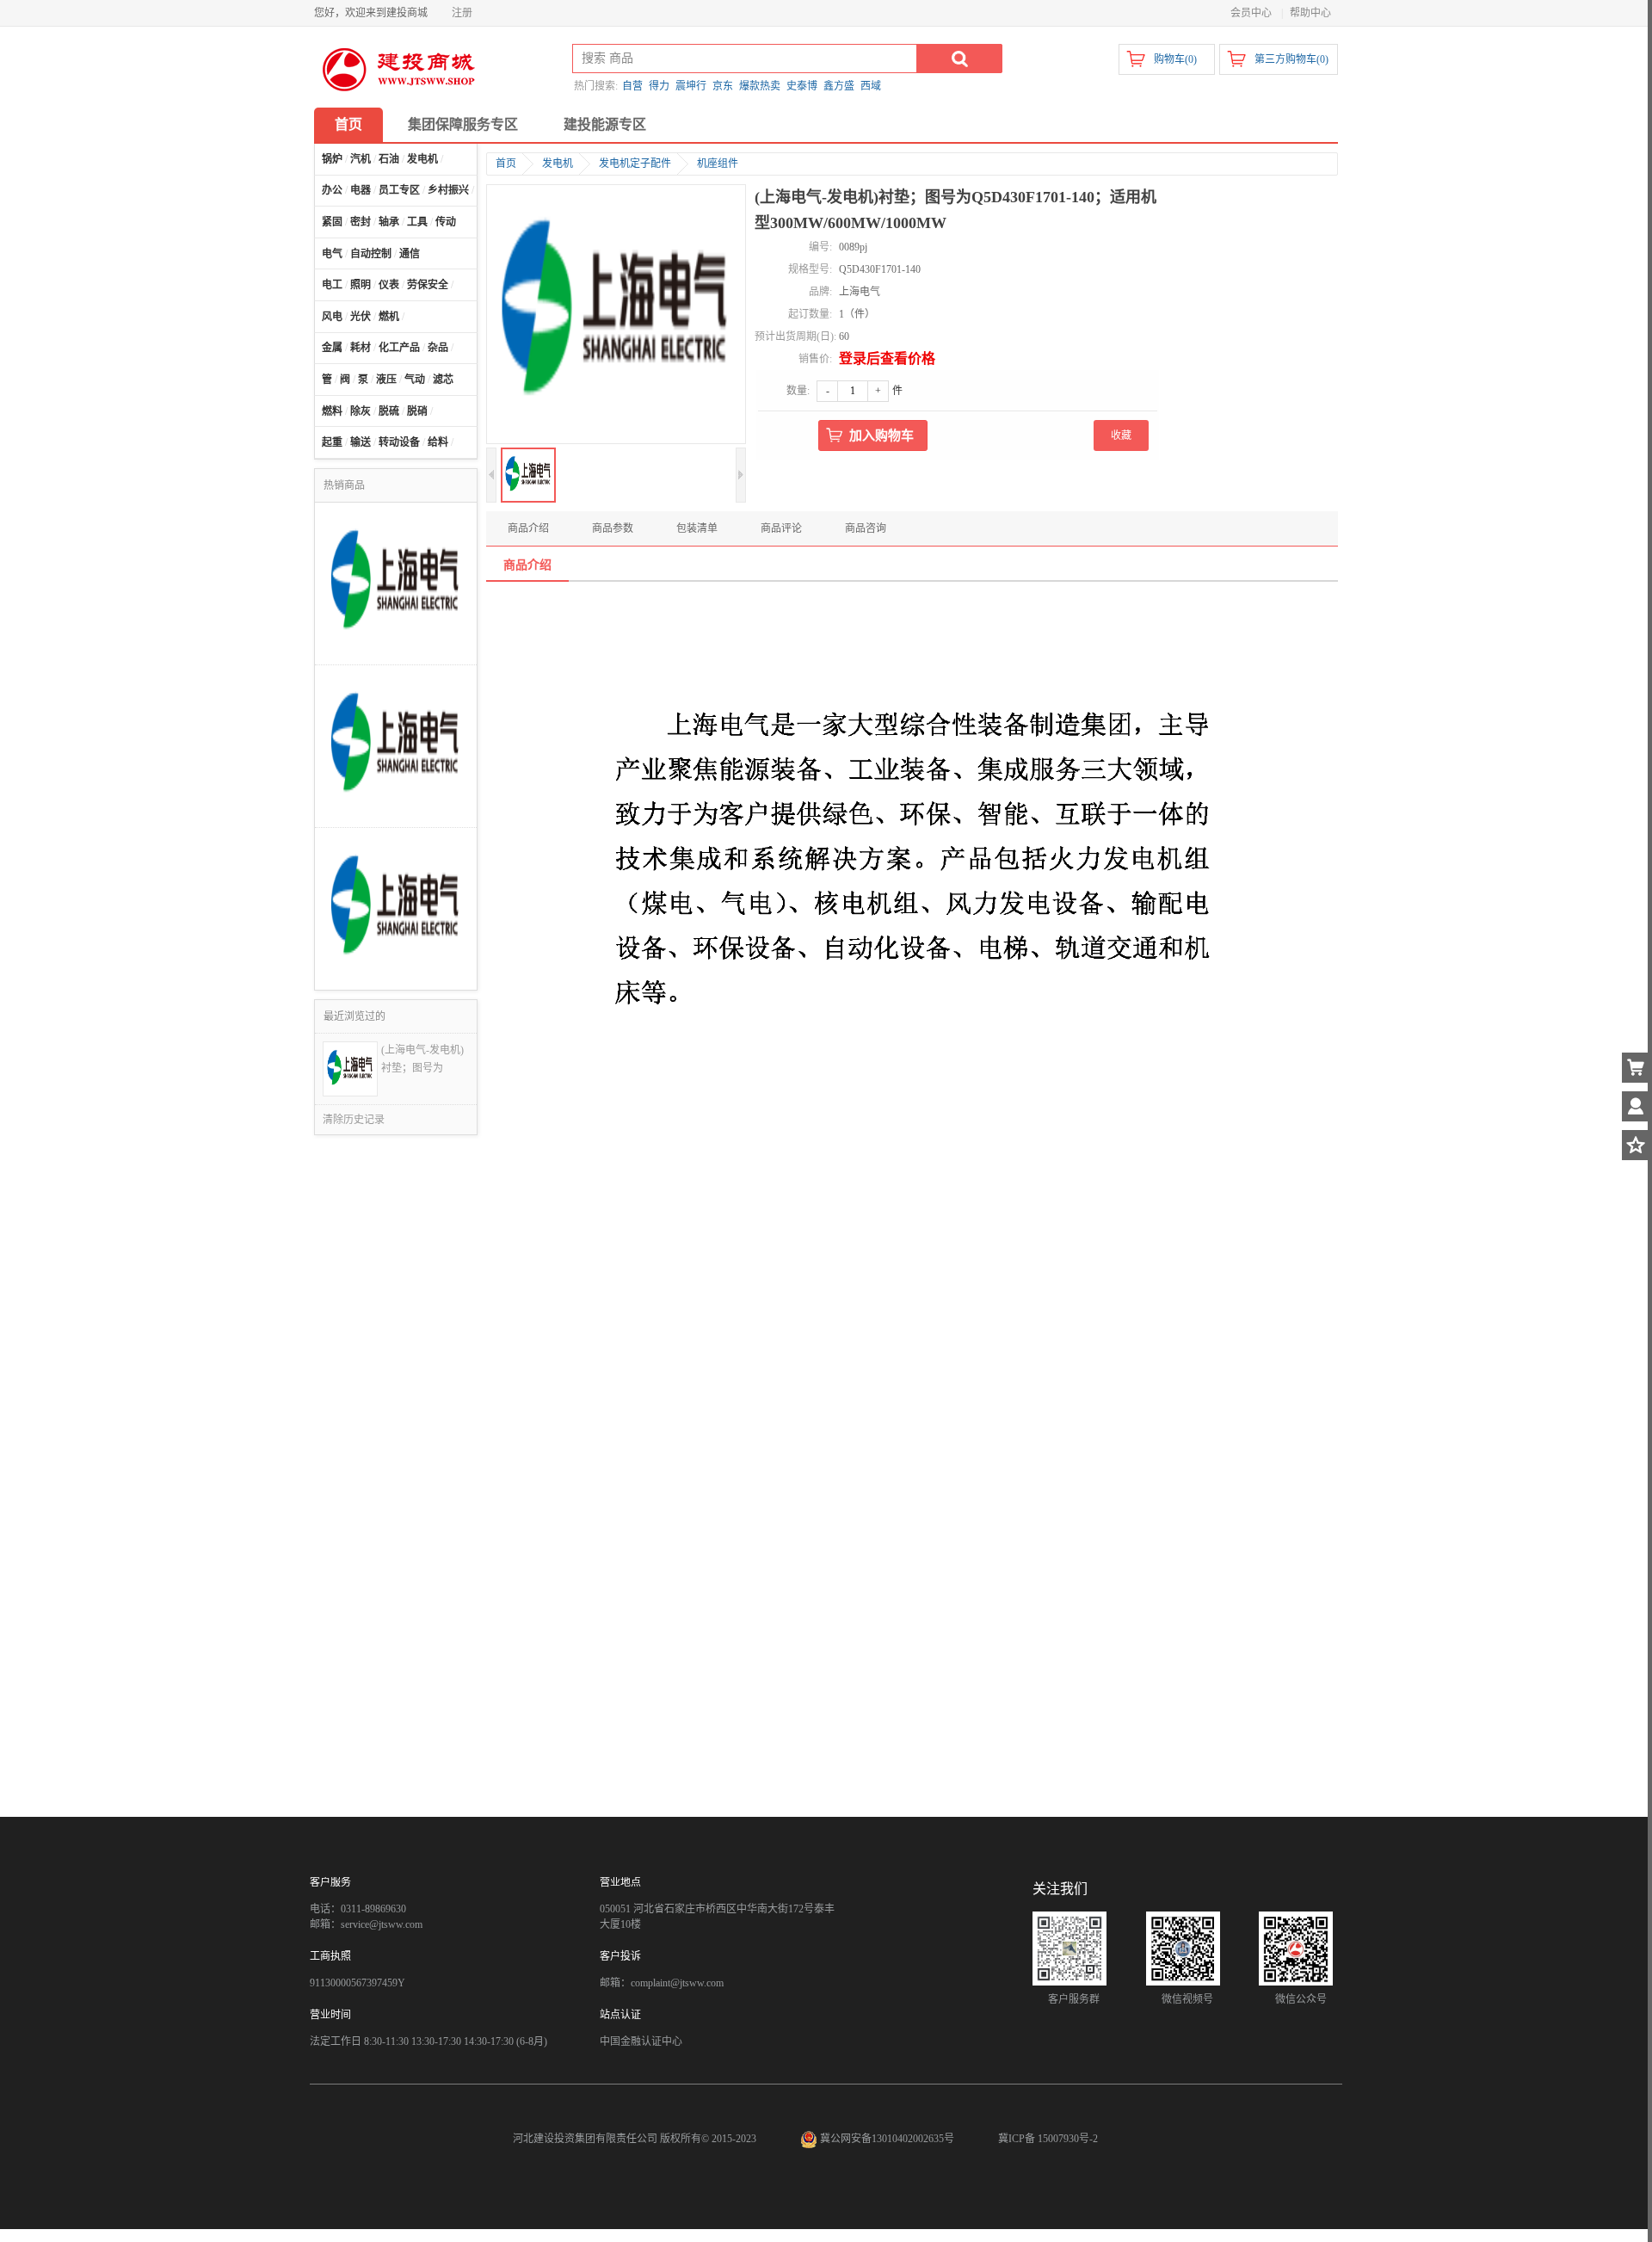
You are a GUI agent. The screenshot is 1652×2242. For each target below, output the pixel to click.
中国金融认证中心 (641, 2041)
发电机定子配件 (635, 164)
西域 (871, 86)
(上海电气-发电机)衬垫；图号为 (422, 1059)
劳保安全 (428, 285)
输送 (361, 442)
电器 (361, 190)
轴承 (389, 222)
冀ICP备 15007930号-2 (1048, 2139)
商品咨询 (866, 528)
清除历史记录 (354, 1120)
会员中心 (1251, 13)
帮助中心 (1310, 13)
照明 (361, 285)
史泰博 (802, 86)
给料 (438, 442)
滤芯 (443, 380)
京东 (723, 86)
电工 (332, 285)
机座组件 (718, 164)
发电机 (422, 159)
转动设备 (399, 442)
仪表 (389, 285)
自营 (632, 86)
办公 (332, 190)
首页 (348, 124)
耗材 (361, 348)
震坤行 (691, 86)
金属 (332, 348)
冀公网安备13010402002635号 (887, 2139)
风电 (332, 317)
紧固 (332, 222)
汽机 (361, 159)
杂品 (438, 348)
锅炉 (332, 159)
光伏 (361, 317)
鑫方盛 (839, 86)
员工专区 (399, 190)
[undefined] (616, 316)
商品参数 (613, 528)
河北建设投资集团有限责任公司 (585, 2139)
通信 (410, 254)
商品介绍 (528, 528)
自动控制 (371, 254)
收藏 (1121, 435)
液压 (386, 380)
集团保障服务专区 (463, 124)
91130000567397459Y (358, 1983)
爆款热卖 (760, 86)
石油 (389, 159)
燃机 (389, 317)
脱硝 (417, 411)
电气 (332, 254)
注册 (462, 13)
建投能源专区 (605, 124)
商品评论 (781, 528)
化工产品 (399, 348)
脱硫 (389, 411)
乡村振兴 (448, 190)
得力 (659, 86)
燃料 (332, 411)
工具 (417, 222)
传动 (446, 222)
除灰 (361, 411)
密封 (361, 222)
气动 (415, 380)
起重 (332, 442)
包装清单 (697, 528)
